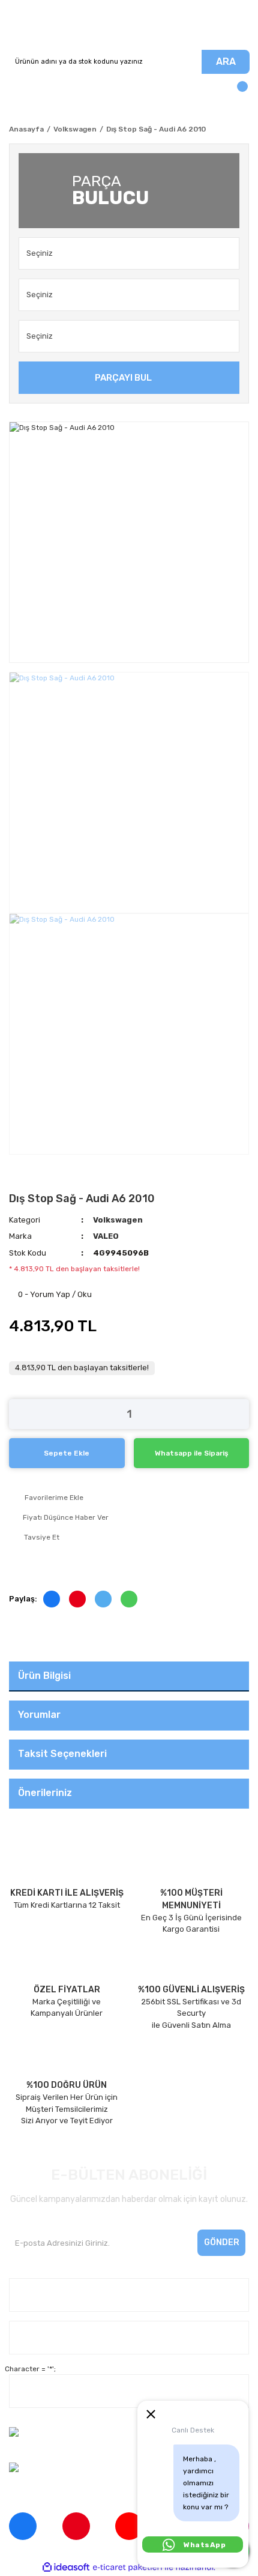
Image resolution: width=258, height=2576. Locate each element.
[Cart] (237, 92)
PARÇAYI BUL (123, 378)
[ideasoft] (66, 2567)
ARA (226, 62)
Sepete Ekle (67, 1453)
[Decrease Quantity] (18, 1414)
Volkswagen (118, 1220)
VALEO (106, 1236)
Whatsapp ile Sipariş (191, 1453)
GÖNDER (222, 2242)
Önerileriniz (45, 1793)
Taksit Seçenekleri (62, 1754)
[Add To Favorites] (129, 1498)
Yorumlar (39, 1715)
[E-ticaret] (127, 2567)
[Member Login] (21, 92)
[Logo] (129, 25)
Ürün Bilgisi (44, 1676)
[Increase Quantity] (240, 1414)
